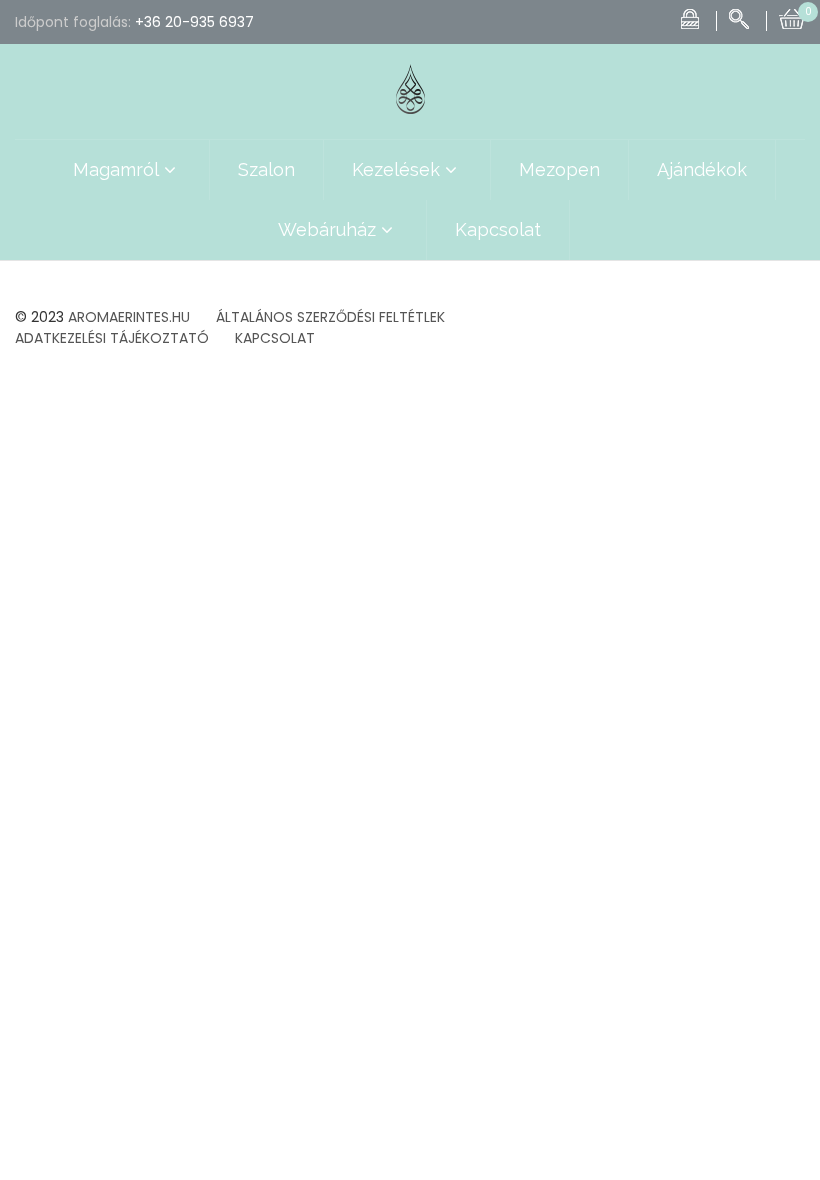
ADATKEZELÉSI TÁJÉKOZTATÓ (112, 338)
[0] (792, 17)
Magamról (116, 169)
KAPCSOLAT (275, 338)
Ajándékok (702, 169)
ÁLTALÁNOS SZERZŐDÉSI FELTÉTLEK (330, 317)
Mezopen (559, 169)
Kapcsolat (498, 229)
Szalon (266, 169)
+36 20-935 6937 (194, 22)
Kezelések (396, 169)
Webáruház (327, 229)
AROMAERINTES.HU (129, 317)
